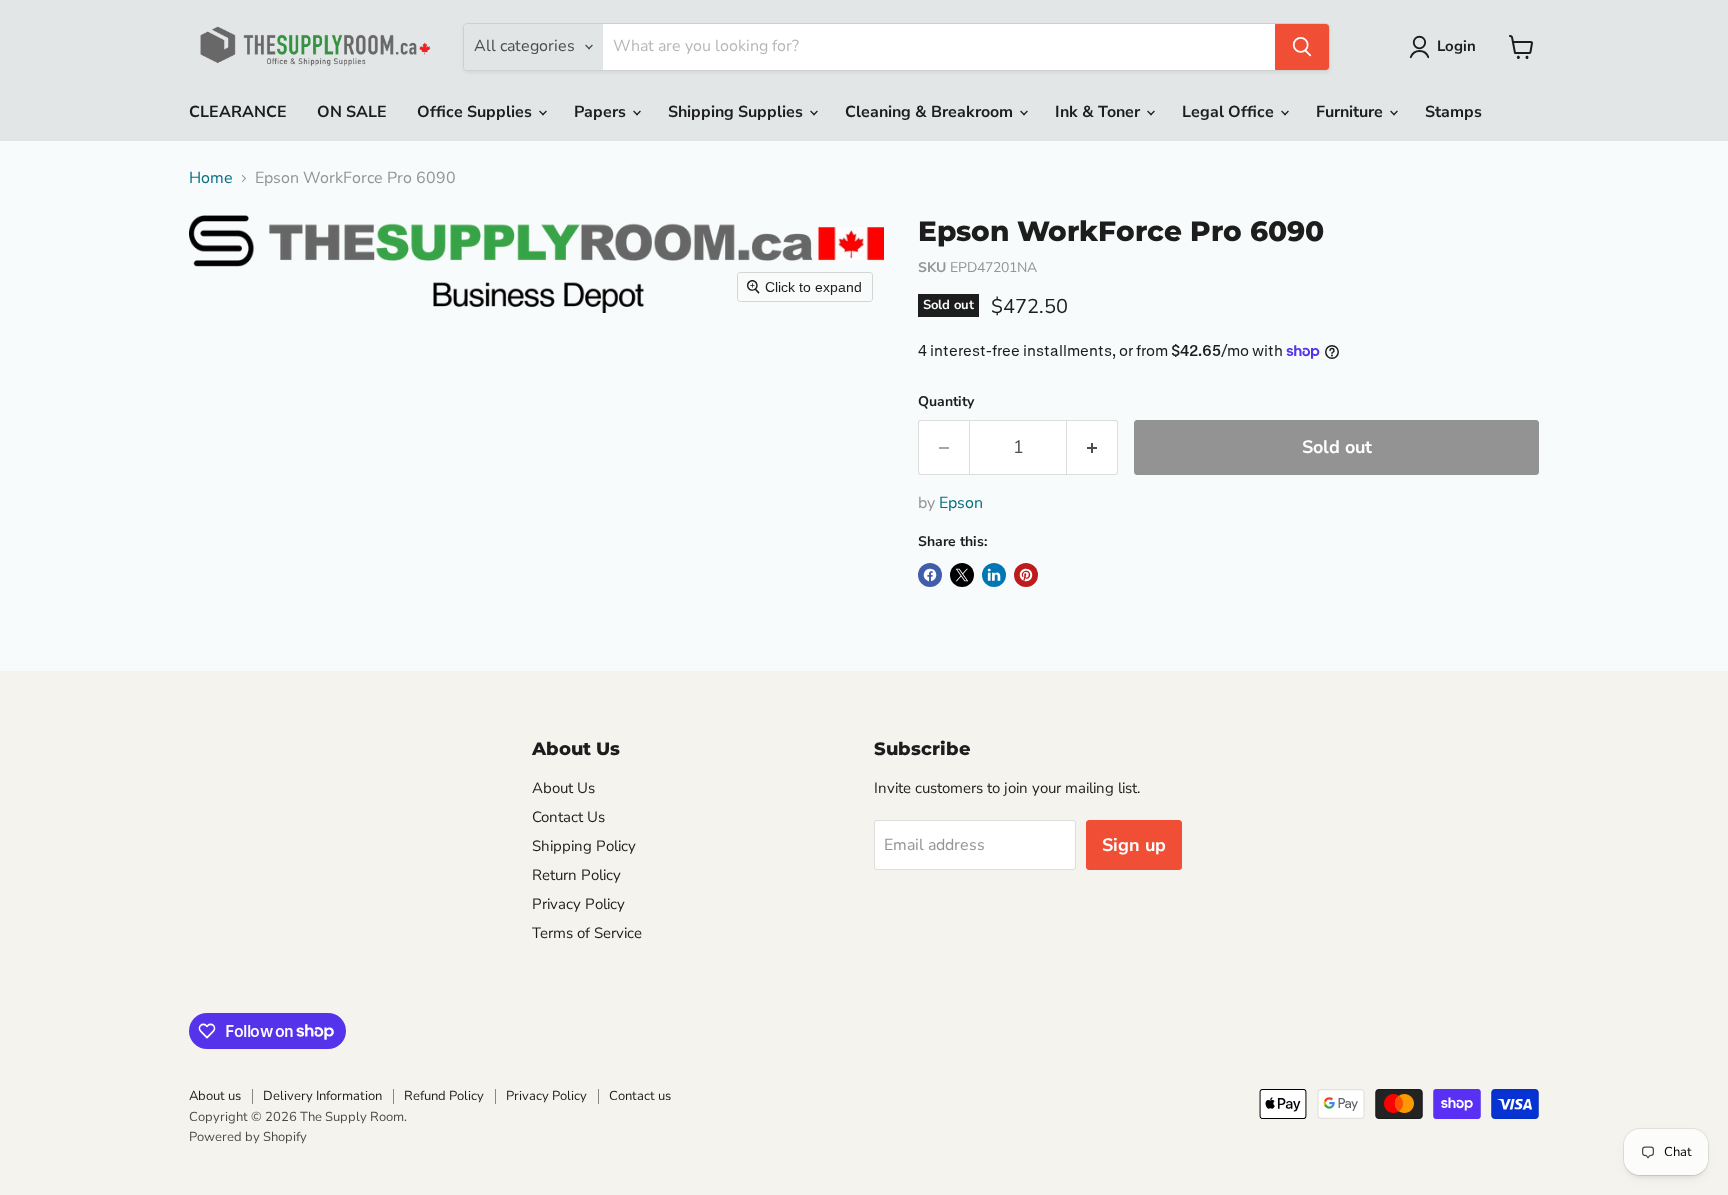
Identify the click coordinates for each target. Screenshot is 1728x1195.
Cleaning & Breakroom (931, 112)
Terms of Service (587, 933)
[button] (1446, 47)
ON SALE (352, 112)
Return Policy (576, 875)
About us (215, 1096)
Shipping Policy (584, 846)
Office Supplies (476, 112)
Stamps (1453, 112)
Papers (602, 112)
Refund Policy (444, 1096)
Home (211, 178)
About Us (563, 788)
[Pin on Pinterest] (1026, 575)
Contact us (640, 1096)
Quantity (946, 402)
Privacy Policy (578, 904)
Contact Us (568, 817)
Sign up (1134, 845)
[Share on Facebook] (930, 575)
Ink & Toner (1099, 112)
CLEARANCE (238, 112)
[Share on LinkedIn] (994, 575)
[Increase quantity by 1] (1092, 447)
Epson (961, 503)
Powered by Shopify (248, 1137)
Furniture (1351, 112)
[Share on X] (962, 575)
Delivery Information (322, 1096)
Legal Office (1230, 112)
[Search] (1302, 47)
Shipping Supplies (737, 112)
